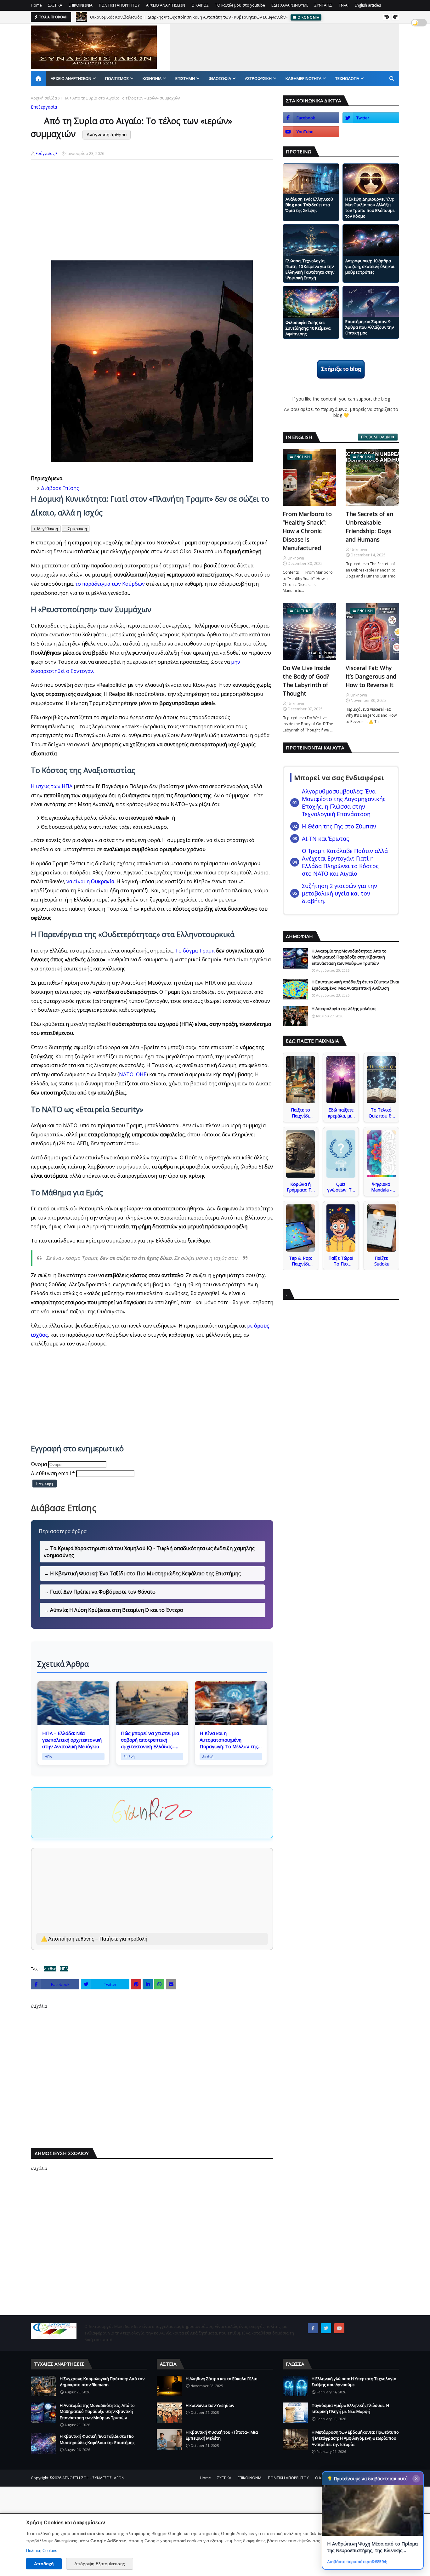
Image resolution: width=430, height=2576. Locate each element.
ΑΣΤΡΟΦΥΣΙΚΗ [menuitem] (258, 78)
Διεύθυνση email (53, 1473)
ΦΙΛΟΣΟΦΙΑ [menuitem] (220, 78)
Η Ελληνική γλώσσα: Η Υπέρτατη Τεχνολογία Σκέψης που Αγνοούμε (354, 2382)
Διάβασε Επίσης (60, 488)
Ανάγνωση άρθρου (107, 135)
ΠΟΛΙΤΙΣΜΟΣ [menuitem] (117, 78)
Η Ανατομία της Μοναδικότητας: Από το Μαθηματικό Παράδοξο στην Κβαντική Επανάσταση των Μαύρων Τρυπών (349, 957)
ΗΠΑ (65, 98)
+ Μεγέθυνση (46, 529)
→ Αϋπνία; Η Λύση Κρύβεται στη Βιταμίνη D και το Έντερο (113, 1610)
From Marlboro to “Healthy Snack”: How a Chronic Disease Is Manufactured (307, 531)
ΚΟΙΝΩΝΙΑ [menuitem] (152, 78)
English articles (368, 5)
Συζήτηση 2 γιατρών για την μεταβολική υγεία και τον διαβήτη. (339, 893)
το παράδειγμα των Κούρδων (110, 584)
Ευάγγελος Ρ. (47, 154)
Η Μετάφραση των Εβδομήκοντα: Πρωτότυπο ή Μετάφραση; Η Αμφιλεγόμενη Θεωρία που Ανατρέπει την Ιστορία (355, 2438)
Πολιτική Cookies (42, 2551)
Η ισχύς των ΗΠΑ (52, 786)
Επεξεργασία (44, 107)
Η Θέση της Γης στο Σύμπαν (339, 826)
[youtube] (311, 132)
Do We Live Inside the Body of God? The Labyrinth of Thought (306, 681)
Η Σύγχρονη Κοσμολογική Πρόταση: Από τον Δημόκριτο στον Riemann (102, 2382)
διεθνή (50, 1969)
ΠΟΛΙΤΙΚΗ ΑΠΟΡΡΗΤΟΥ (119, 5)
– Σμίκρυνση (76, 529)
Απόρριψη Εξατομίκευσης (100, 2564)
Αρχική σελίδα (44, 98)
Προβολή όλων (375, 437)
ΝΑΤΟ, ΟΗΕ (133, 1074)
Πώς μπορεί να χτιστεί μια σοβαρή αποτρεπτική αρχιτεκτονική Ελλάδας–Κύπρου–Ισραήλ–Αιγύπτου (150, 1740)
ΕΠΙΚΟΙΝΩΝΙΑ (81, 5)
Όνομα (39, 1464)
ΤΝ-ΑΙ (344, 5)
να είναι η (90, 881)
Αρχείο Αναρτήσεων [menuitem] (71, 78)
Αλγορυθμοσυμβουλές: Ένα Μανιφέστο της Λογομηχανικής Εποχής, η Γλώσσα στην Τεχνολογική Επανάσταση (344, 803)
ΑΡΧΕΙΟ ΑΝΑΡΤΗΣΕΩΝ (166, 5)
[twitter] (371, 118)
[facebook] (311, 118)
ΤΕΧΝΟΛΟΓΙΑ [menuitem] (347, 78)
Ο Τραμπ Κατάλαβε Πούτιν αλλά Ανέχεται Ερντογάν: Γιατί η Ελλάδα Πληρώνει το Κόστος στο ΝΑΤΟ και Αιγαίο (345, 862)
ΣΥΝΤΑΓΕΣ (323, 5)
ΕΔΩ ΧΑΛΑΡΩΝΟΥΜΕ (290, 5)
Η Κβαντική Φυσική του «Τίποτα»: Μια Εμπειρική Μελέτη (222, 2435)
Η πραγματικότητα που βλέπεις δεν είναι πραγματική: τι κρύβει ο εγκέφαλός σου (168, 17)
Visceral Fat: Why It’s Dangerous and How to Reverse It (371, 676)
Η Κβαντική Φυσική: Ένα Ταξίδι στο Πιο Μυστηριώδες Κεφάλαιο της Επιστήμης (97, 2439)
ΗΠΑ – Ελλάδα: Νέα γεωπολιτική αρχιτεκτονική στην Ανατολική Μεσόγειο (72, 1740)
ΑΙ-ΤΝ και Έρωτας (325, 839)
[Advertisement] (285, 66)
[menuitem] (38, 78)
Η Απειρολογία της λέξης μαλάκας (344, 1009)
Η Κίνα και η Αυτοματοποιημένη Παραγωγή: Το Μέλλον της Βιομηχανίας (229, 1740)
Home (36, 5)
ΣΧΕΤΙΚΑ (55, 5)
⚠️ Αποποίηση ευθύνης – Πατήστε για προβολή (94, 1939)
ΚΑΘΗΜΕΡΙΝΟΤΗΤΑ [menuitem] (303, 78)
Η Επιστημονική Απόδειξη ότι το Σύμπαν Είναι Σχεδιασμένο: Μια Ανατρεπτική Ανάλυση (355, 985)
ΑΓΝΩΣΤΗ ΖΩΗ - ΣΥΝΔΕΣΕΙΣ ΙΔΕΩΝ (93, 2478)
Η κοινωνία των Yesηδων (210, 2405)
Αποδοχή (44, 2564)
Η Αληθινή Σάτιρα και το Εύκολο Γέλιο (222, 2379)
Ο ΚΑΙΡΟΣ (200, 5)
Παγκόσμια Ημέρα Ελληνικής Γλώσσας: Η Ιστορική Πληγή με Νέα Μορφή (350, 2408)
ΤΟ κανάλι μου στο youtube (240, 5)
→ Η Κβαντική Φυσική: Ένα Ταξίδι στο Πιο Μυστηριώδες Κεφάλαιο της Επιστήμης (142, 1573)
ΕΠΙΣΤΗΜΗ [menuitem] (185, 78)
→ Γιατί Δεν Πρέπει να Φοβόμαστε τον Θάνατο (100, 1592)
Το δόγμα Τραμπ (195, 951)
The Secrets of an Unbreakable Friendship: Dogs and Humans (369, 527)
